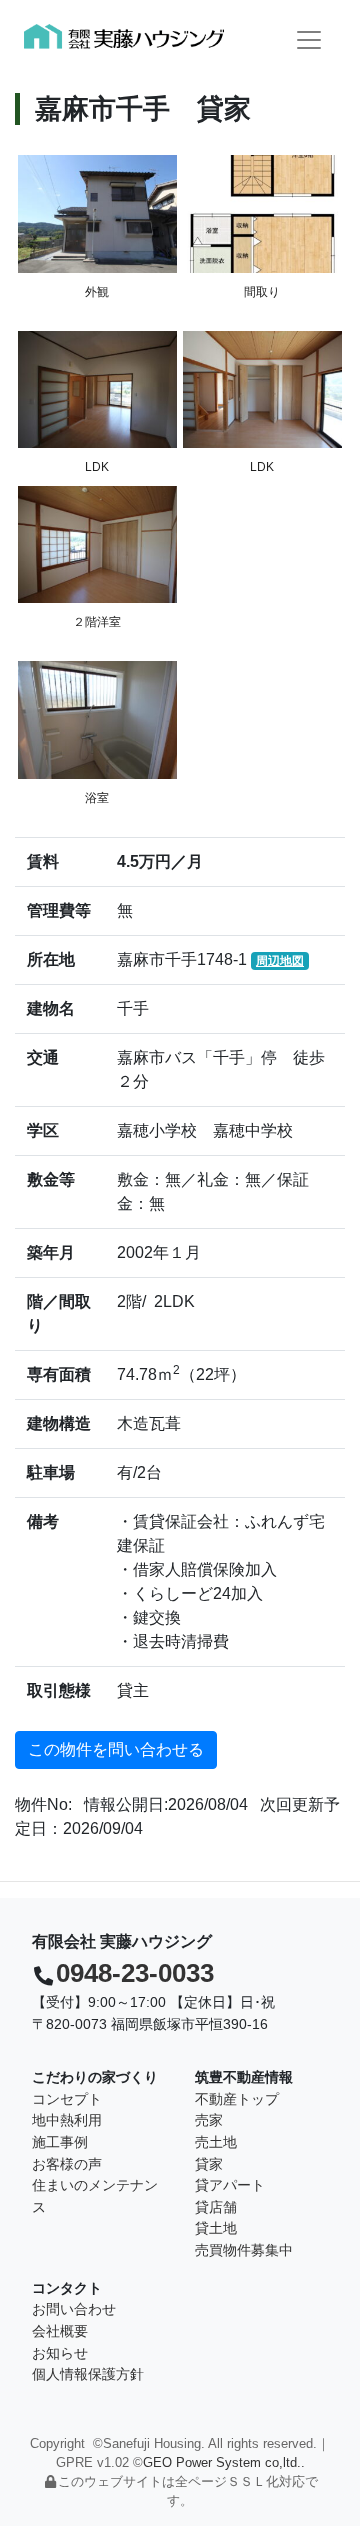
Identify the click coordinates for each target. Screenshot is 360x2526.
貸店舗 (216, 2207)
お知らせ (60, 2353)
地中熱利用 (67, 2120)
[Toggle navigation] (309, 40)
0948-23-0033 (135, 1973)
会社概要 (60, 2331)
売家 (209, 2120)
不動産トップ (237, 2099)
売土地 (216, 2142)
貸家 (209, 2164)
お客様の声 (67, 2164)
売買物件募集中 (244, 2250)
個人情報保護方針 (88, 2374)
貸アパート (230, 2185)
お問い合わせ (74, 2309)
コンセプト (67, 2099)
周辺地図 (280, 961)
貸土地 (216, 2228)
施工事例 (60, 2142)
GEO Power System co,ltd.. (224, 2462)
